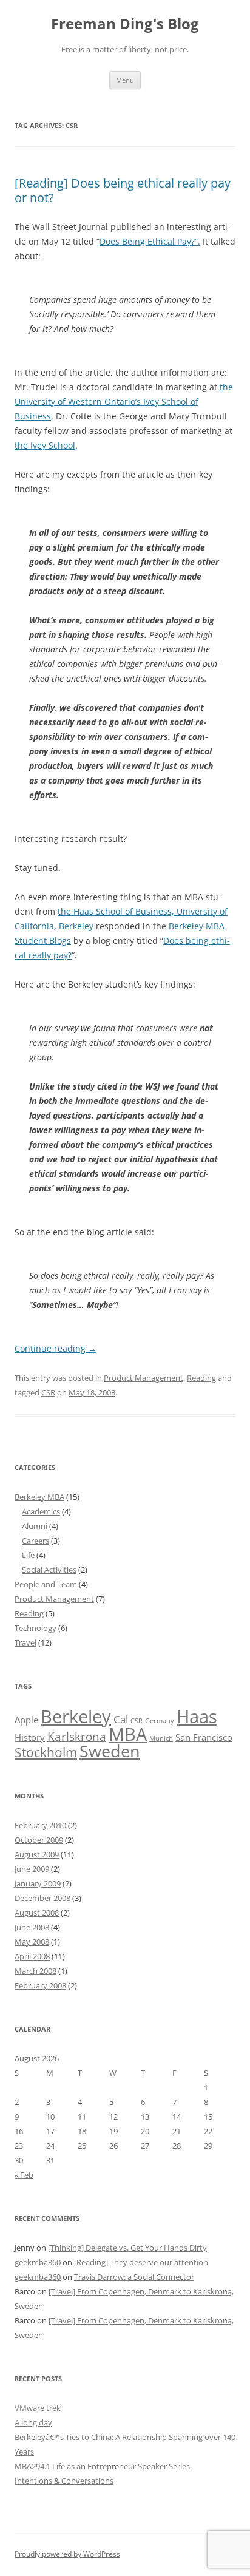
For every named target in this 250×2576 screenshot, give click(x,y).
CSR (48, 1392)
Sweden (110, 1751)
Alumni (35, 1526)
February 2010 (40, 1825)
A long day (33, 2422)
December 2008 (42, 1898)
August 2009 (37, 1854)
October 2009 (39, 1840)
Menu (125, 80)
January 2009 (38, 1883)
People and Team (46, 1584)
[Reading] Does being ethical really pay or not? (123, 190)
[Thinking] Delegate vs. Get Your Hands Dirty (127, 2248)
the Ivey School (45, 445)
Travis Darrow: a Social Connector (134, 2277)
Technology (35, 1628)
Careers (35, 1541)
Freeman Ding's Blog (125, 24)
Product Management (144, 1378)
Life (28, 1555)
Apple (26, 1720)
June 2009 (32, 1869)
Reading (201, 1378)
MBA (128, 1734)
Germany (160, 1721)
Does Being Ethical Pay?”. (150, 241)
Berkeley (76, 1717)
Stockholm (46, 1752)
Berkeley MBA (39, 1497)
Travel (25, 1642)
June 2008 (32, 1927)
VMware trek (38, 2408)
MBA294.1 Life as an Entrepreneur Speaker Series (102, 2466)
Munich (161, 1738)
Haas (197, 1717)
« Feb (24, 2175)
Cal (121, 1719)
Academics (41, 1511)
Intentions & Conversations (64, 2481)
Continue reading (56, 1348)
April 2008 (32, 1956)
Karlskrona (77, 1736)
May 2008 (32, 1942)
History (30, 1737)
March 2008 (35, 1971)
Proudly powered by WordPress (67, 2554)
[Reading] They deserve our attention (141, 2262)
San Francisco (204, 1737)
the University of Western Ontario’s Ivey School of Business (124, 402)
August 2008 (37, 1913)
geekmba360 (38, 2262)
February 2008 (40, 1985)
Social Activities (49, 1570)
